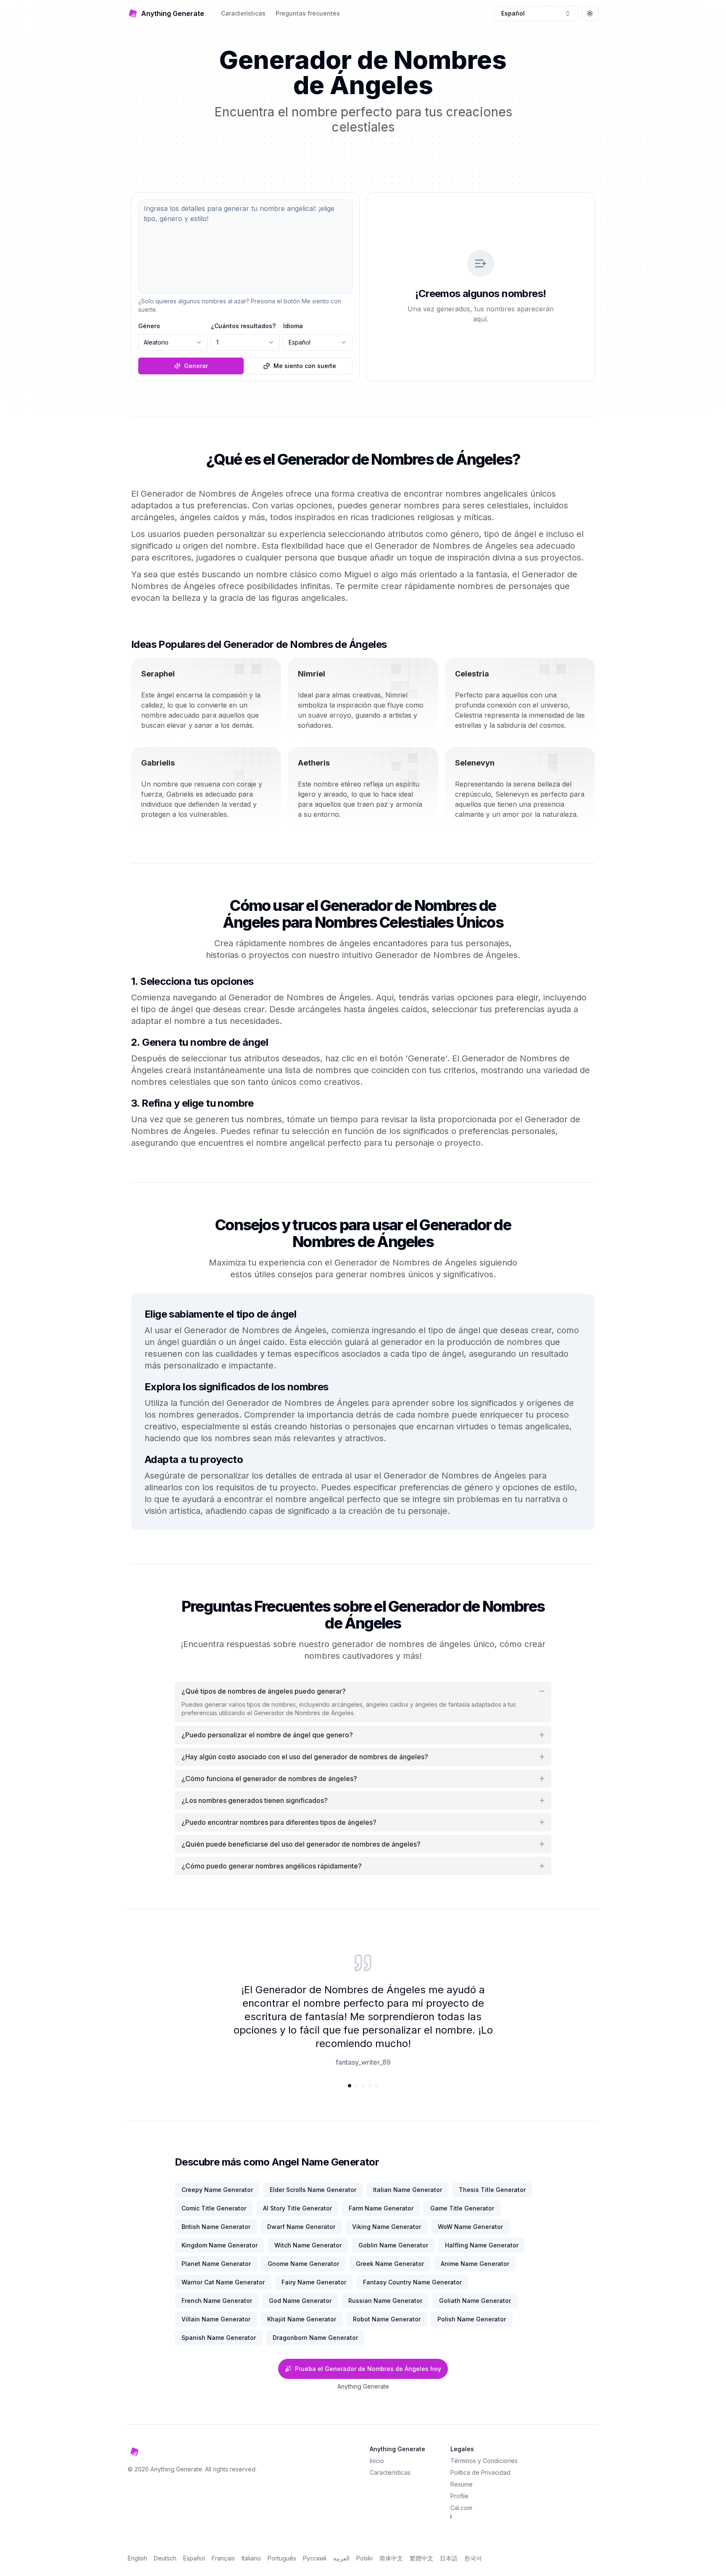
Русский (315, 2558)
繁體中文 (421, 2558)
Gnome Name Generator (303, 2264)
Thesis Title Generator (492, 2190)
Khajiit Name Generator (302, 2319)
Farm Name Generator (381, 2208)
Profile (459, 2496)
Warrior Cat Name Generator (223, 2282)
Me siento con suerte (305, 366)
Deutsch (165, 2558)
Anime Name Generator (475, 2264)
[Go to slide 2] (356, 2086)
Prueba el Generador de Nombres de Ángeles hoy (368, 2369)
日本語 (449, 2558)
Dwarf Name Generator (301, 2227)
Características (243, 13)
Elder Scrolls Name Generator (313, 2190)
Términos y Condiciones (484, 2461)
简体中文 (391, 2558)
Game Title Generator (462, 2208)
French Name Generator (217, 2301)
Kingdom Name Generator (220, 2245)
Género (149, 326)
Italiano (251, 2558)
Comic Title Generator (214, 2208)
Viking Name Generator (387, 2227)
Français (223, 2558)
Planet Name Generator (216, 2264)
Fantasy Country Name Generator (412, 2282)
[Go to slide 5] (376, 2086)
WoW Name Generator (470, 2227)
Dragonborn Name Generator (315, 2338)
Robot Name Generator (387, 2319)
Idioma (293, 326)
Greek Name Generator (390, 2264)
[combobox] (536, 13)
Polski (364, 2558)
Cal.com (461, 2508)
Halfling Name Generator (482, 2245)
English (137, 2558)
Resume (462, 2484)
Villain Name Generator (216, 2319)
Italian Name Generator (408, 2190)
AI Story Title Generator (297, 2208)
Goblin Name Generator (393, 2245)
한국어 (473, 2558)
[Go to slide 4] (370, 2086)
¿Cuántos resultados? (243, 326)
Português (282, 2558)
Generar (196, 366)
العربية (341, 2558)
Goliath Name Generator (475, 2301)
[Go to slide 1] (350, 2086)
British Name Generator (216, 2227)
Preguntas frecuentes (308, 13)
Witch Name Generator (308, 2245)
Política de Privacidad (480, 2472)
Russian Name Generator (385, 2301)
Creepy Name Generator (217, 2190)
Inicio (377, 2461)
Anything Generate (363, 2386)
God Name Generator (300, 2301)
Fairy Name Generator (314, 2282)
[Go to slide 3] (363, 2086)
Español (194, 2558)
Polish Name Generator (472, 2319)
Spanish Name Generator (219, 2338)
